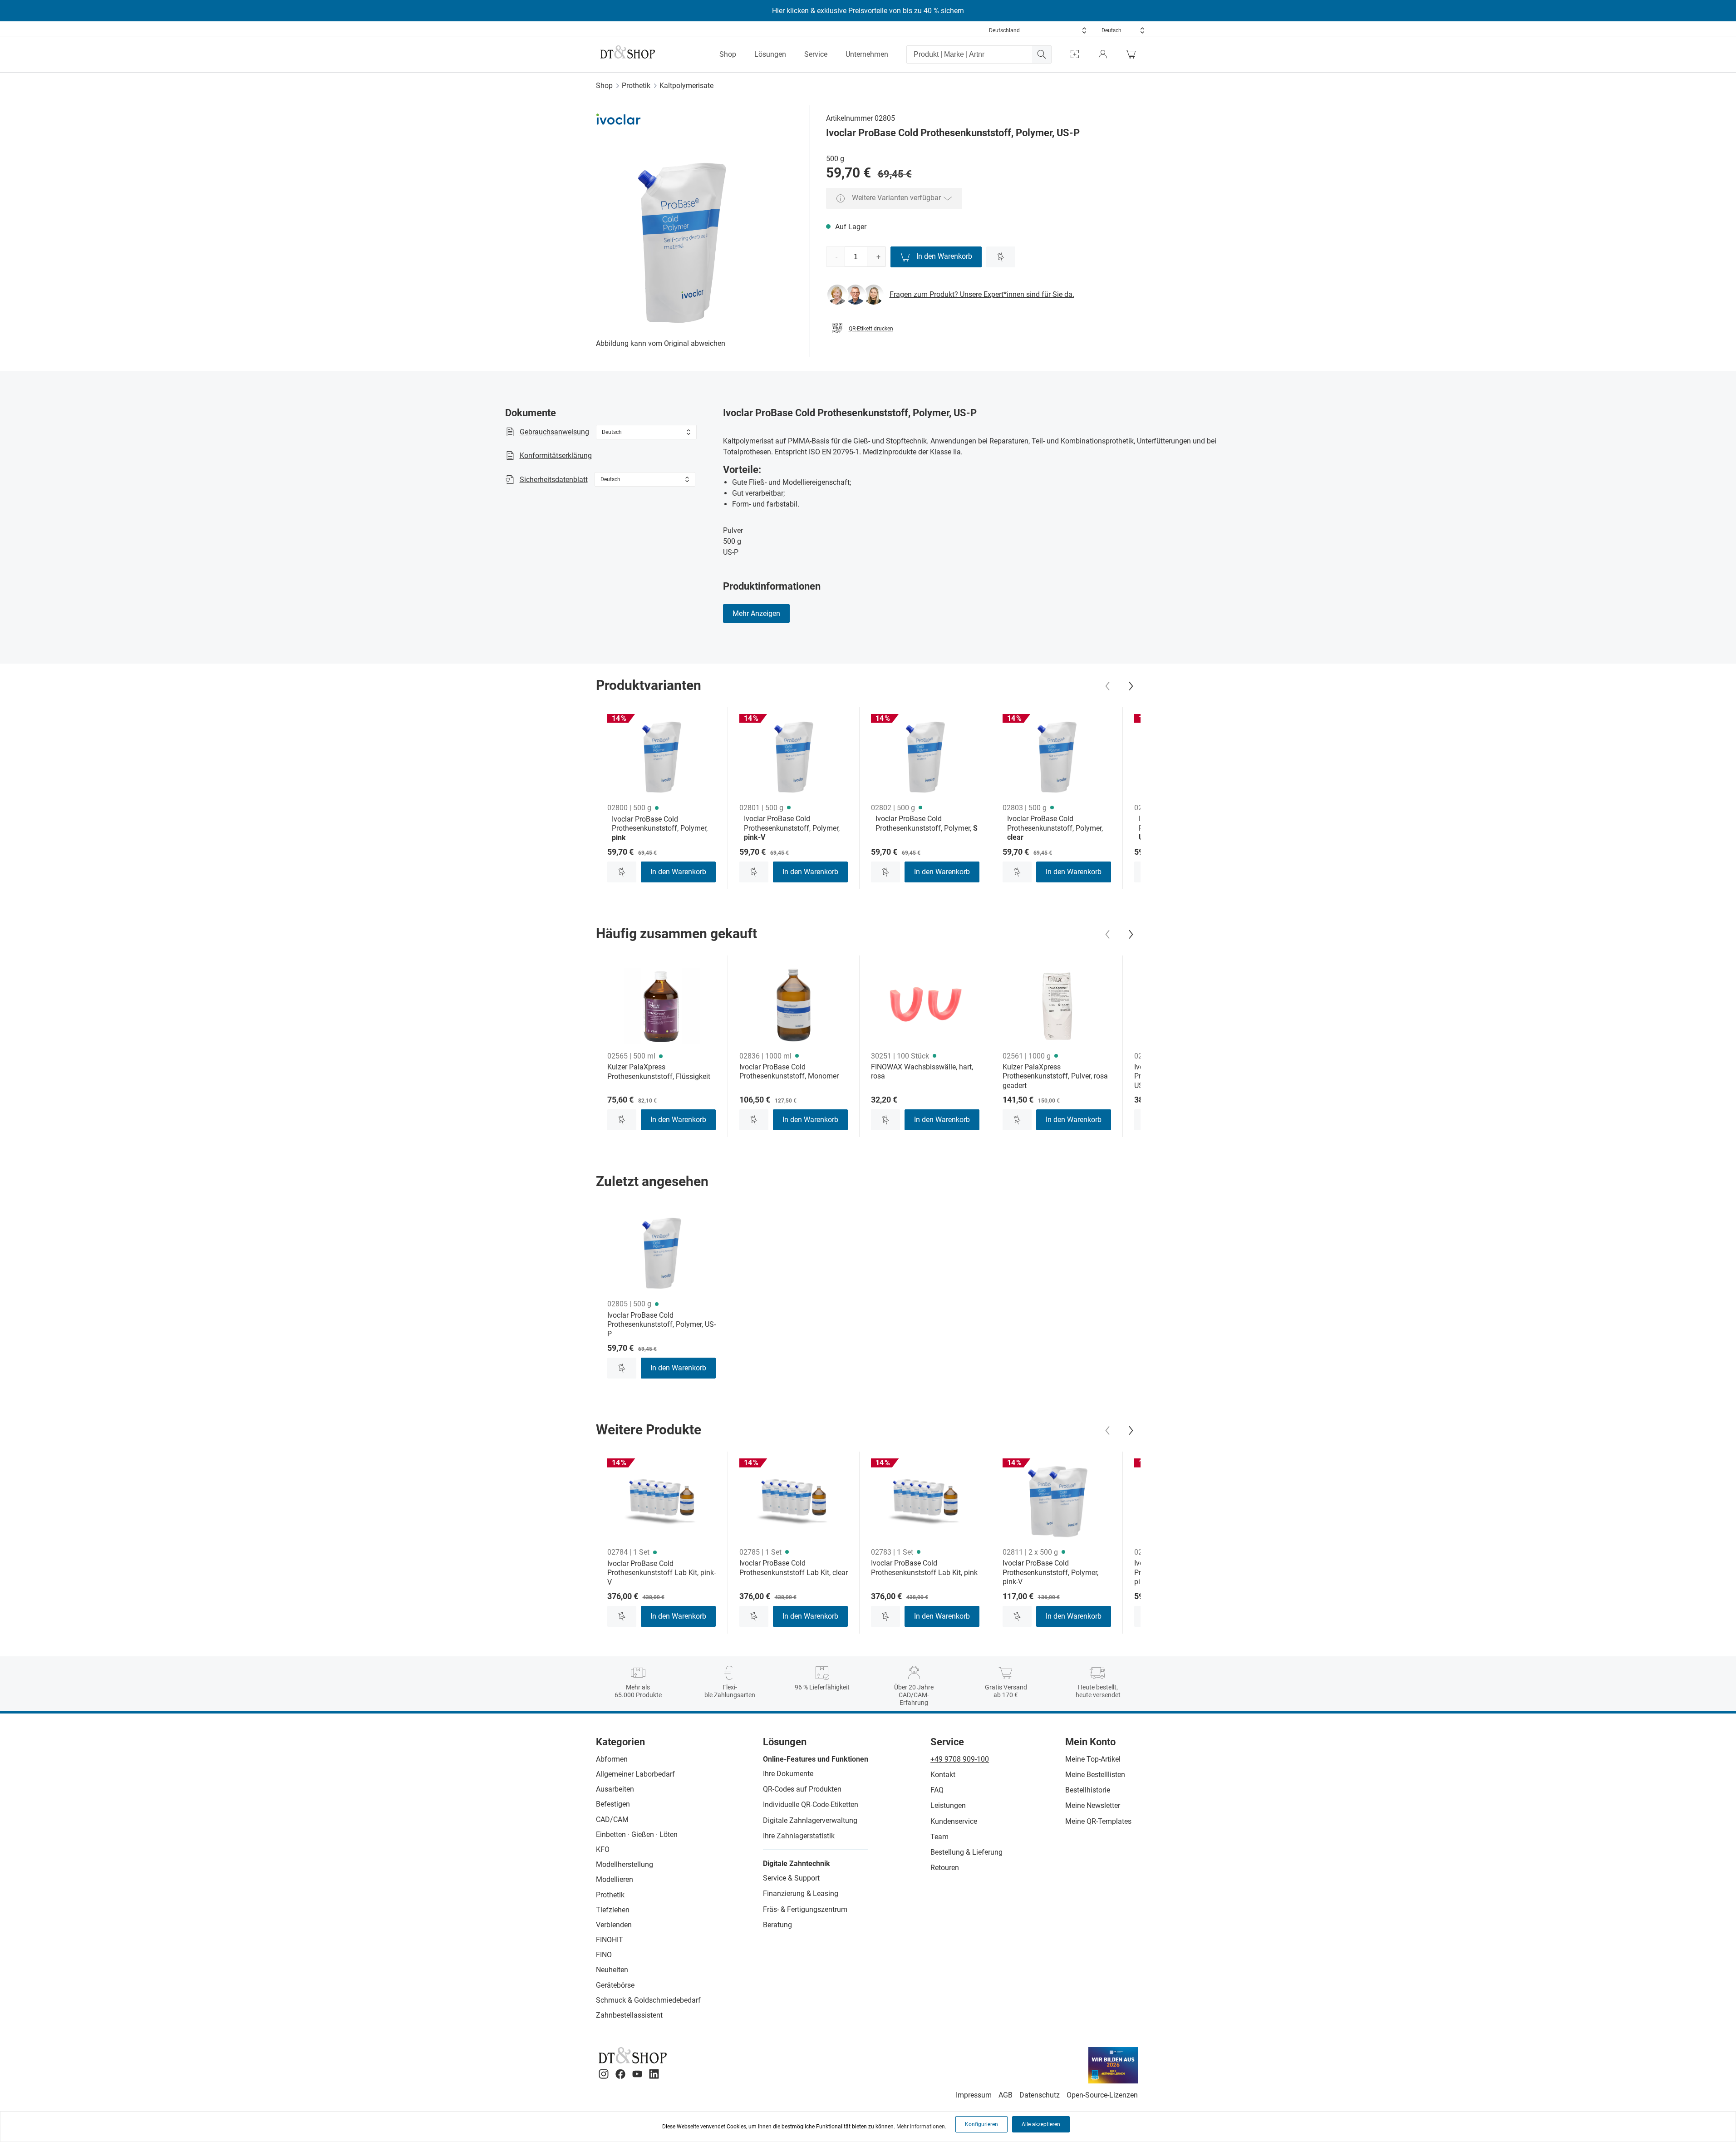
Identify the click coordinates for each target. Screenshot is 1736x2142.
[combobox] (1038, 30)
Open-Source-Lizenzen (1102, 2095)
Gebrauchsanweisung (554, 432)
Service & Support (791, 1878)
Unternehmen (867, 54)
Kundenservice (954, 1821)
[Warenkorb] (1133, 54)
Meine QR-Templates (1098, 1821)
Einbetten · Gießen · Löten (637, 1834)
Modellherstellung (625, 1864)
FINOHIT (610, 1940)
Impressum (974, 2095)
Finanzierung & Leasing (801, 1893)
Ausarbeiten (615, 1789)
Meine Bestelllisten (1095, 1775)
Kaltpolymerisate (686, 86)
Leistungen (948, 1805)
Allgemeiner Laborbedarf (635, 1774)
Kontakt (943, 1775)
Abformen (612, 1759)
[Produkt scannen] (1075, 54)
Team (939, 1837)
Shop (728, 54)
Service (816, 54)
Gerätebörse (615, 1985)
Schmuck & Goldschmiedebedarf (648, 2000)
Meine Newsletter (1093, 1805)
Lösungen (770, 54)
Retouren (945, 1868)
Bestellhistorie (1088, 1790)
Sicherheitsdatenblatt (554, 480)
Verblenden (614, 1925)
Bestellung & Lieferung (966, 1852)
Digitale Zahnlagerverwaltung (810, 1820)
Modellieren (615, 1879)
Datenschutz (1040, 2095)
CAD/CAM (612, 1819)
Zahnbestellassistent (629, 2015)
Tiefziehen (613, 1910)
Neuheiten (612, 1970)
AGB (1006, 2095)
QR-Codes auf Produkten (802, 1789)
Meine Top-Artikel (1093, 1759)
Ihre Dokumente (788, 1774)
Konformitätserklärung (556, 455)
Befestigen (613, 1804)
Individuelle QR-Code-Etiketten (811, 1805)
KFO (603, 1849)
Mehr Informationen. (921, 2127)
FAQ (937, 1790)
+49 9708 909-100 (960, 1759)
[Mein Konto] (1103, 54)
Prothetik (636, 86)
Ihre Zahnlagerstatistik (799, 1836)
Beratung (777, 1925)
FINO (604, 1955)
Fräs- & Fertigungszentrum (805, 1909)
